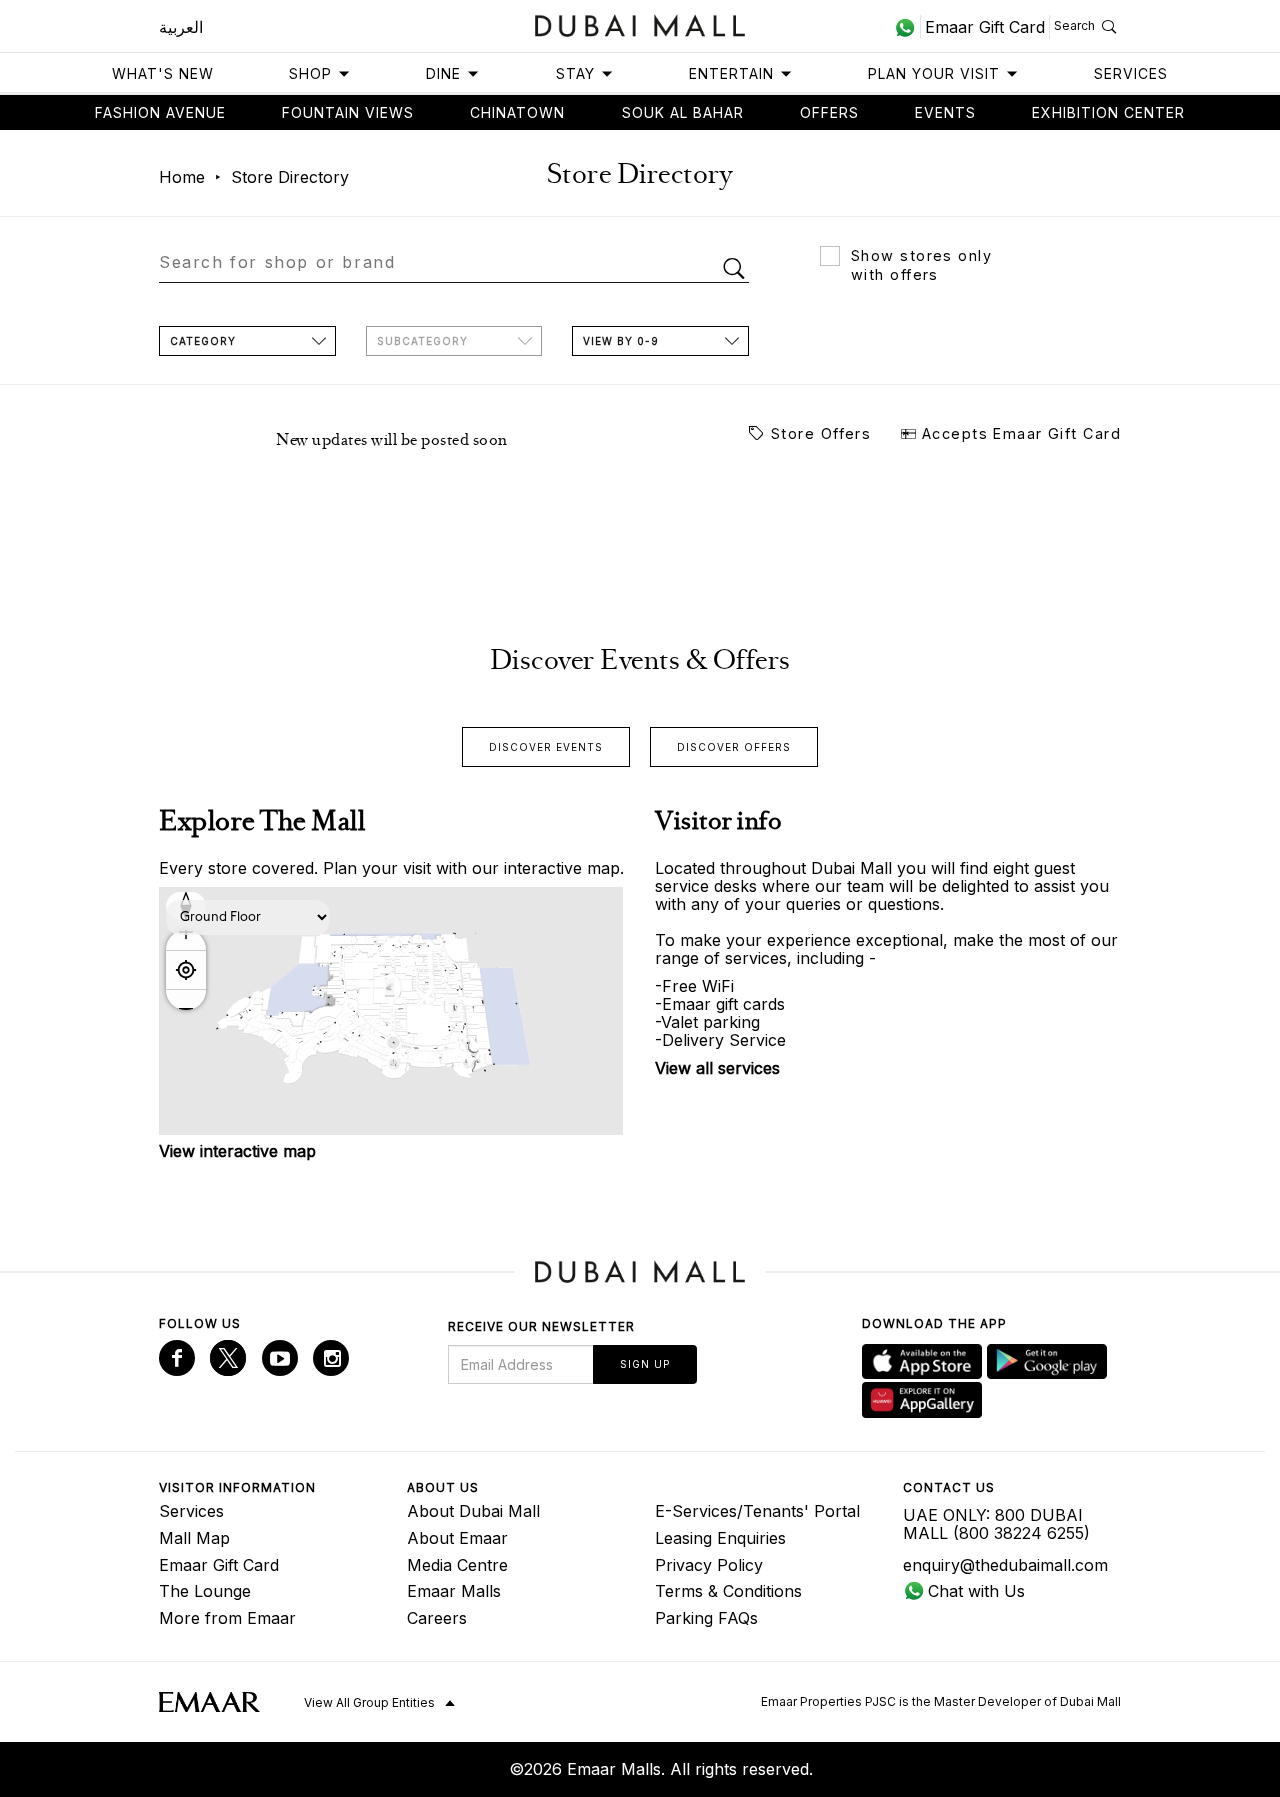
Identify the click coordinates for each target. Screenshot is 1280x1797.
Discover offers (734, 747)
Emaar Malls (454, 1591)
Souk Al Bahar (683, 112)
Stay (575, 73)
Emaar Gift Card (219, 1565)
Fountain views (348, 112)
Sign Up (645, 1364)
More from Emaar (227, 1618)
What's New (163, 73)
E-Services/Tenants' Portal (757, 1511)
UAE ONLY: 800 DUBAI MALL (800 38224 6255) (996, 1524)
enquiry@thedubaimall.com (1005, 1565)
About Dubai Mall (473, 1511)
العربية (181, 27)
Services (1131, 73)
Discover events (546, 747)
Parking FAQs (706, 1618)
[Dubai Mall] (640, 23)
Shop (310, 73)
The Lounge (205, 1591)
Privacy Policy (709, 1565)
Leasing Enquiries (720, 1538)
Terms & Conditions (728, 1591)
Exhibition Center (1108, 112)
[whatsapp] (907, 27)
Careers (437, 1618)
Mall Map (194, 1538)
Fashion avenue (160, 112)
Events (945, 112)
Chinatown (517, 112)
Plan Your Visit (934, 73)
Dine (443, 73)
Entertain (731, 73)
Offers (829, 112)
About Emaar (457, 1538)
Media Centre (457, 1565)
